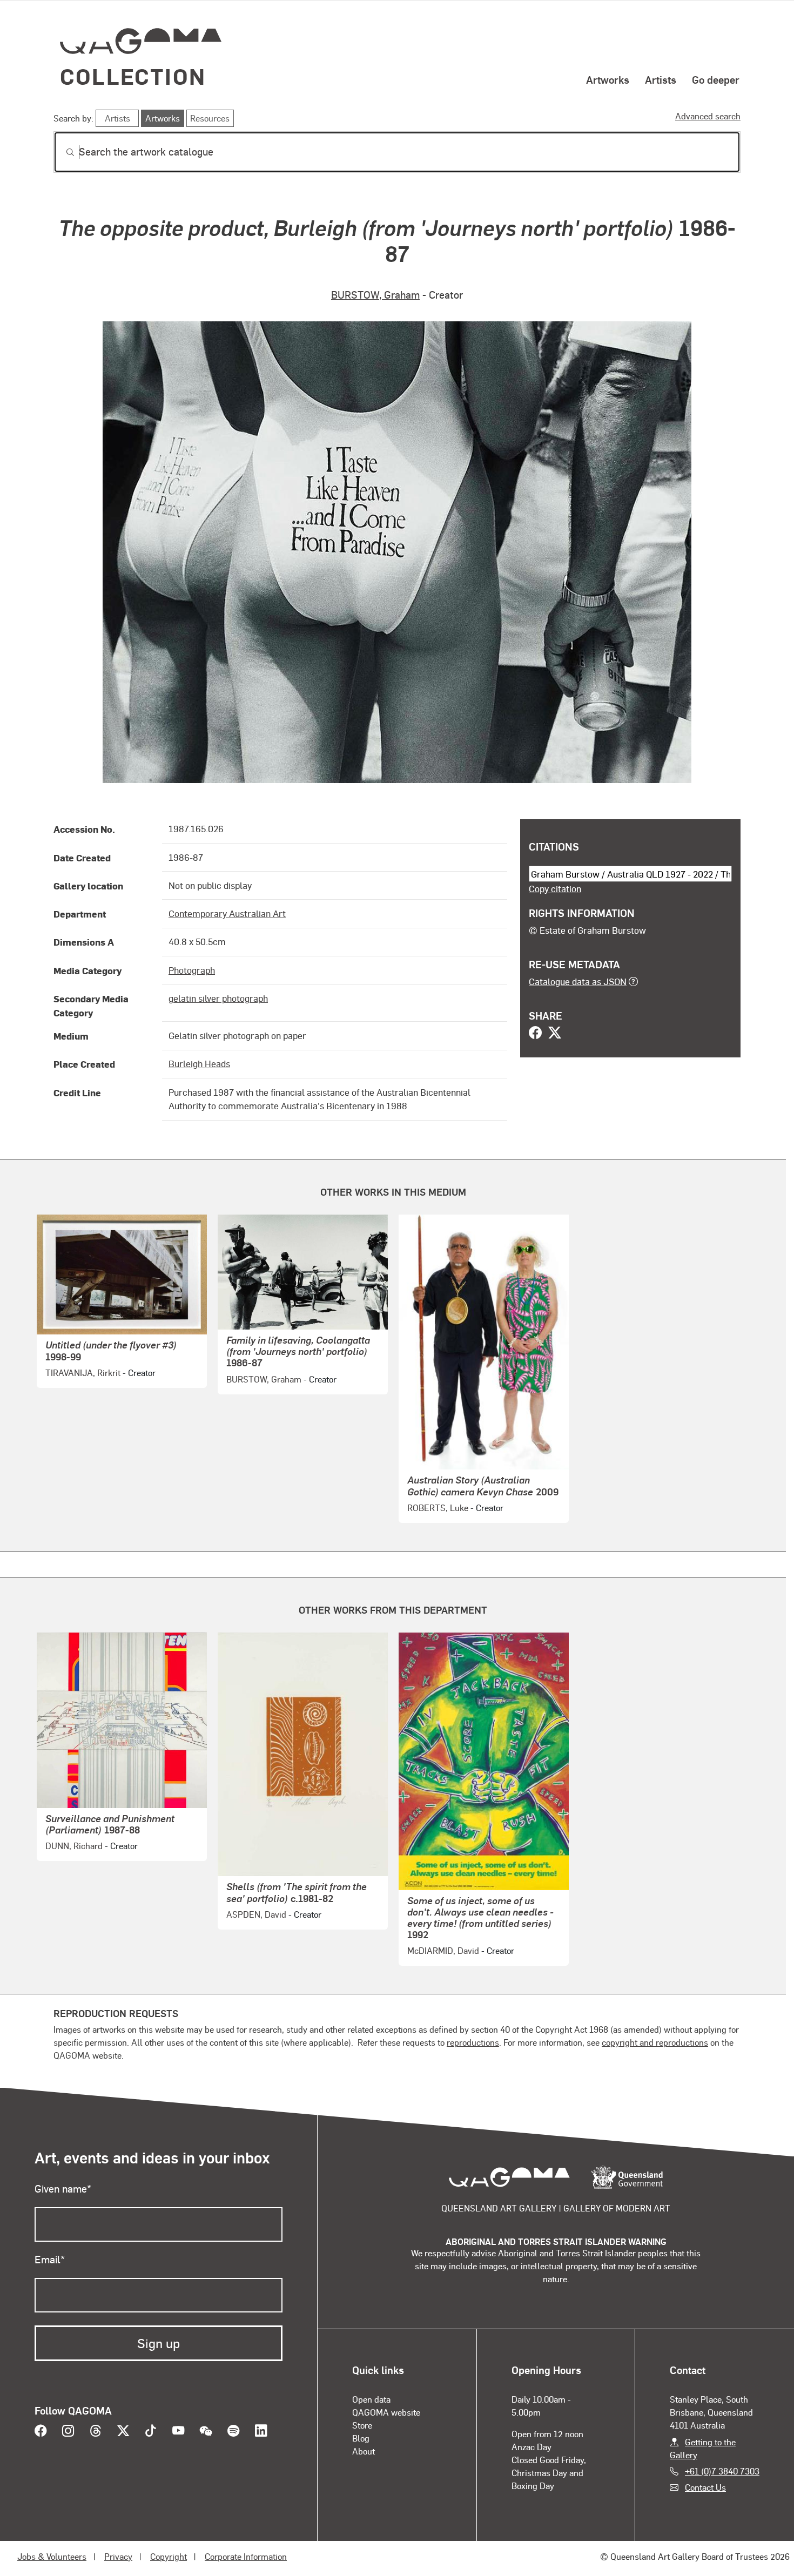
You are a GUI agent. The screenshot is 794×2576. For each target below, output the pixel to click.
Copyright (169, 2556)
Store (362, 2425)
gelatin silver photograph (218, 998)
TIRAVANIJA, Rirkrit (83, 1373)
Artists (661, 79)
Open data (371, 2399)
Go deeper (716, 79)
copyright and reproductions (655, 2042)
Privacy (118, 2556)
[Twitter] (555, 1034)
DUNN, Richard (74, 1846)
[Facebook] (535, 1034)
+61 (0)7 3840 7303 (722, 2471)
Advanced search (708, 116)
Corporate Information (246, 2556)
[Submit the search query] (62, 152)
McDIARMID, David (443, 1950)
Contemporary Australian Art (227, 913)
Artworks (608, 79)
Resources (210, 118)
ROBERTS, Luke (438, 1508)
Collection (133, 76)
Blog (361, 2438)
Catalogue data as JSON (578, 981)
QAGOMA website (386, 2412)
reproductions (473, 2042)
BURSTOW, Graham (375, 295)
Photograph (192, 970)
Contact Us (705, 2487)
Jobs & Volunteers (52, 2556)
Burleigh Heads (199, 1063)
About (364, 2451)
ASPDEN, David (256, 1914)
